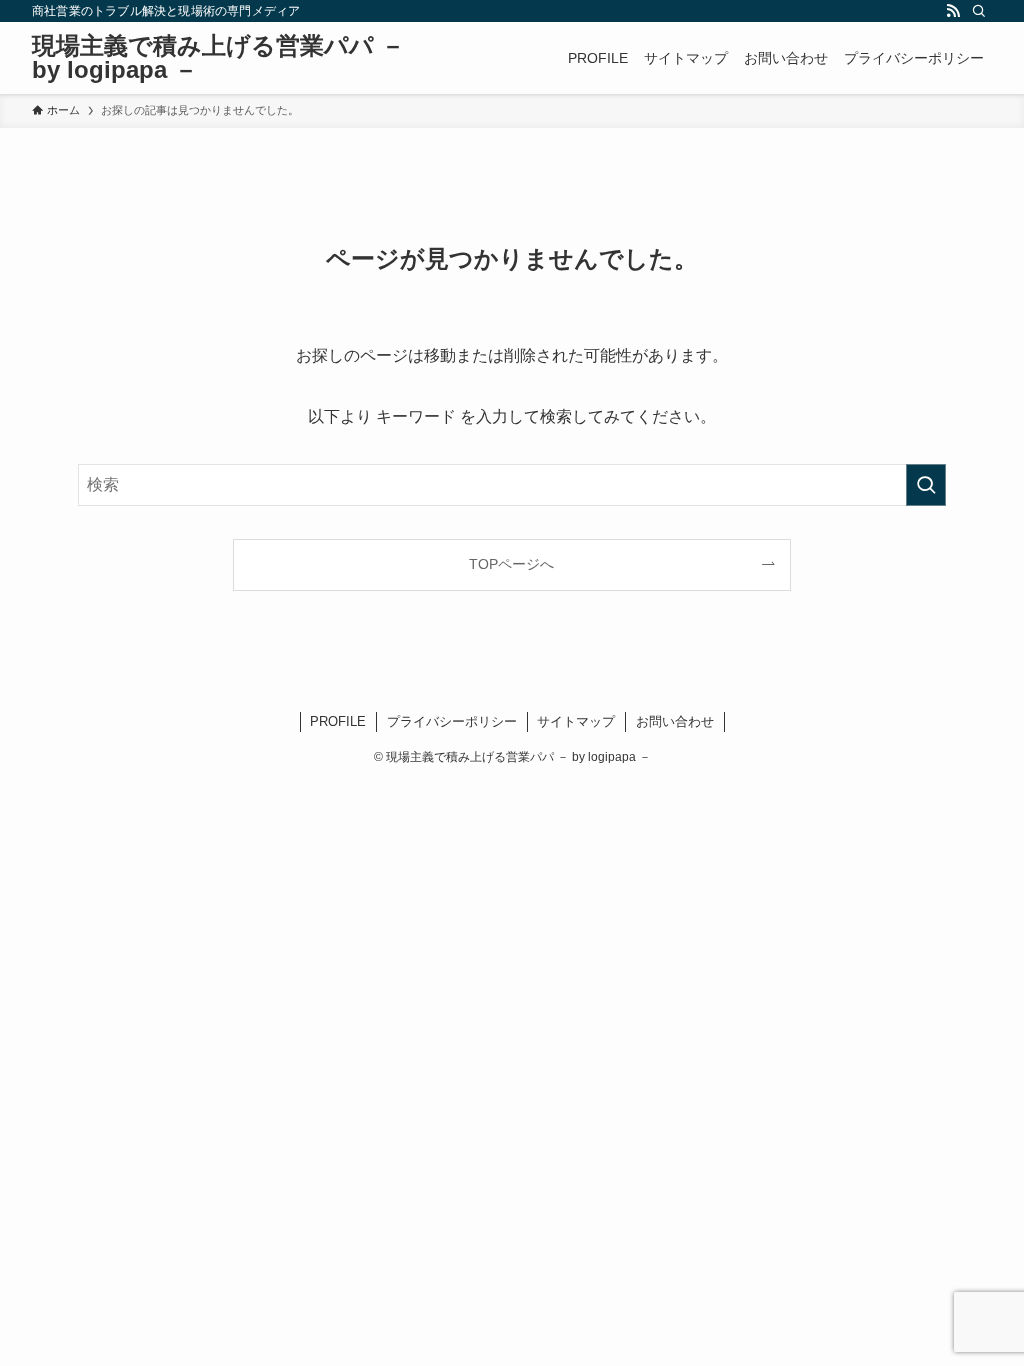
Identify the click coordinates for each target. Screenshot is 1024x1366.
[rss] (953, 11)
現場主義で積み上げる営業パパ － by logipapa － (218, 58)
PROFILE (338, 721)
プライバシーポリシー (452, 721)
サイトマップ (576, 721)
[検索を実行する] (926, 485)
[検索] (979, 11)
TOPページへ (511, 564)
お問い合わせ (675, 721)
